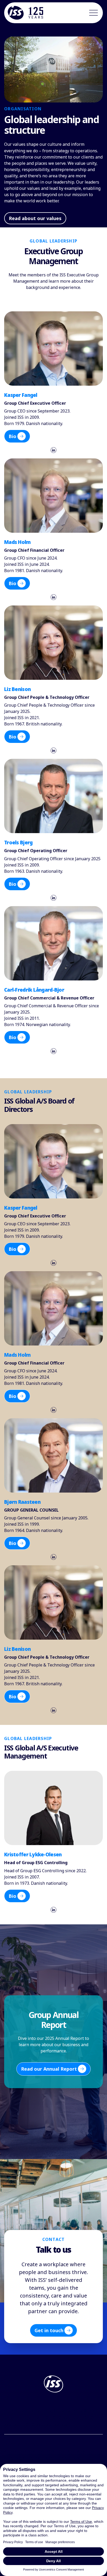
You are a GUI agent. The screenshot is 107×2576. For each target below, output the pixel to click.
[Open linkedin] (53, 450)
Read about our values (35, 218)
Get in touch (49, 2330)
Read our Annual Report (49, 2069)
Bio (12, 436)
